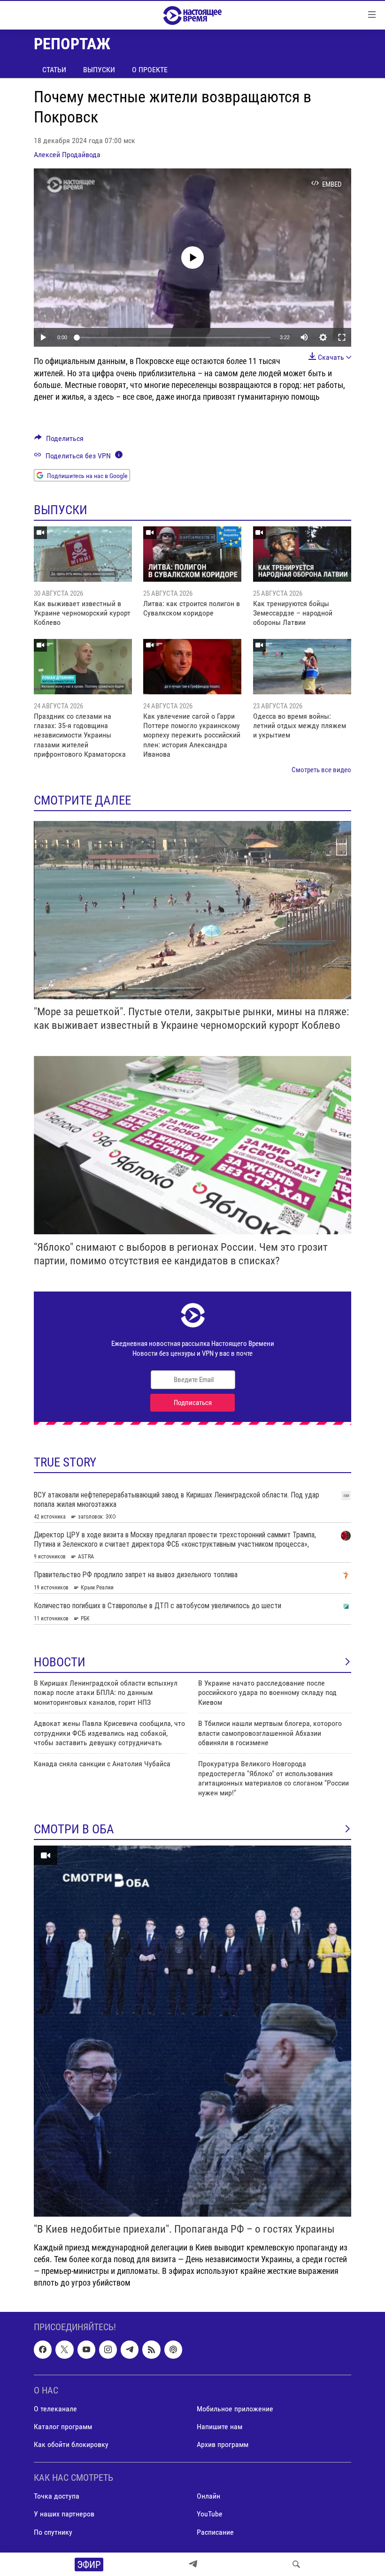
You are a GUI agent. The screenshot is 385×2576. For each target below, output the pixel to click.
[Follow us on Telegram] (130, 2349)
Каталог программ (63, 2427)
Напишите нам (219, 2427)
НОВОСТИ (60, 1662)
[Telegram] (193, 2564)
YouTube (210, 2514)
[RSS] (151, 2349)
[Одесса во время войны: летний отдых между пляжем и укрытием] (302, 667)
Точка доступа (57, 2496)
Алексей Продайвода (67, 155)
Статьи (54, 70)
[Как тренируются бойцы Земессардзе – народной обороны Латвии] (302, 554)
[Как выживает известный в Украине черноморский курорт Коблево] (83, 554)
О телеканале (55, 2409)
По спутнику (53, 2532)
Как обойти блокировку (71, 2444)
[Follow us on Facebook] (43, 2349)
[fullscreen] (342, 337)
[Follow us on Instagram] (108, 2349)
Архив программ (223, 2444)
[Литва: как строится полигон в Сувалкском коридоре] (192, 554)
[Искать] (296, 2564)
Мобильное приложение (235, 2409)
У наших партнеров (64, 2514)
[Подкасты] (173, 2349)
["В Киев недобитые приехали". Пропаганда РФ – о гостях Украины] (192, 2031)
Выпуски (99, 70)
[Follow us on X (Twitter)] (64, 2349)
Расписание (215, 2532)
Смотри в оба (74, 1829)
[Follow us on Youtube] (86, 2349)
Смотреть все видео (321, 770)
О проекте (150, 70)
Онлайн (208, 2496)
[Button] (59, 441)
